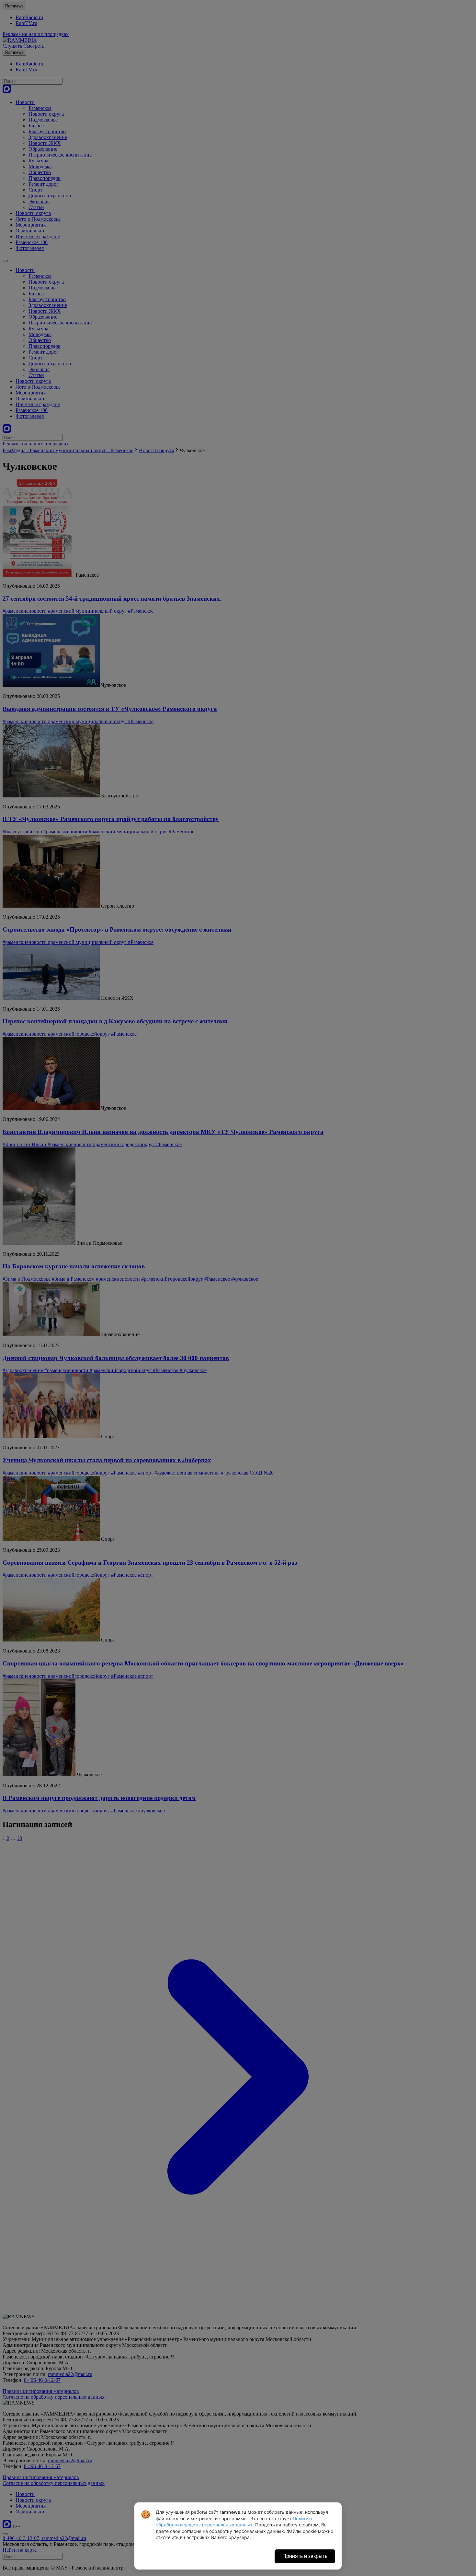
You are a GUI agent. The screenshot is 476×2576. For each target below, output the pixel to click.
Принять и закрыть (305, 2556)
